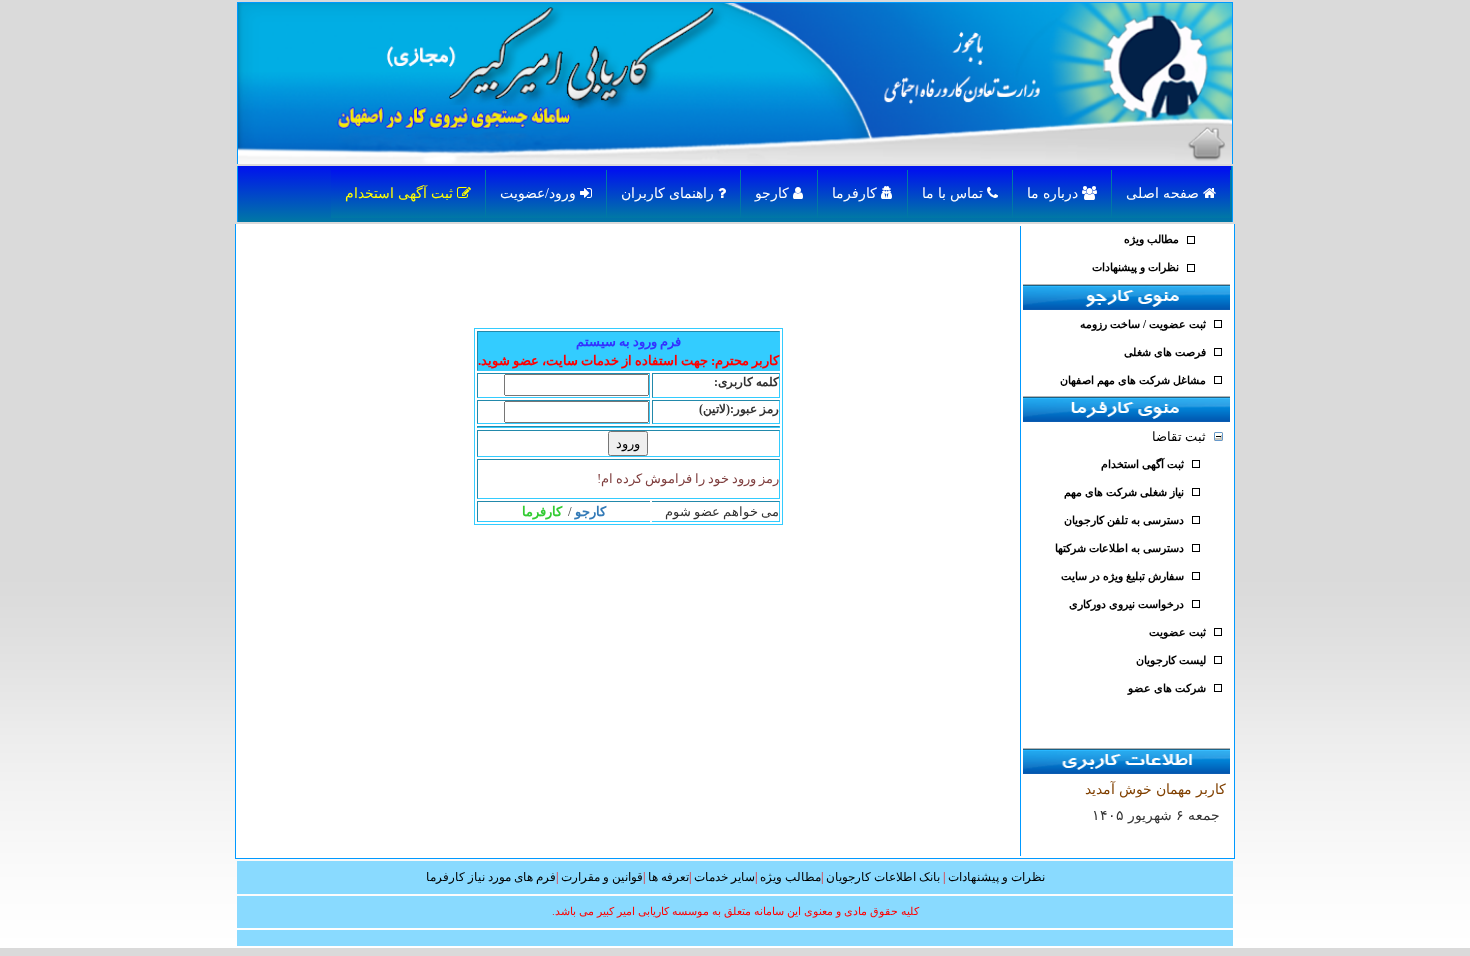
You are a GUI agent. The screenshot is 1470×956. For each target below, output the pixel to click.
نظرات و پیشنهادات (1135, 267)
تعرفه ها (668, 877)
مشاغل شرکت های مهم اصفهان (1133, 380)
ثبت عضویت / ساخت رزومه (1143, 324)
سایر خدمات (724, 877)
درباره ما (1054, 193)
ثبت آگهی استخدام (401, 193)
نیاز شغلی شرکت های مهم (1124, 492)
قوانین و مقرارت (602, 877)
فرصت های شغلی (1165, 352)
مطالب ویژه (1151, 239)
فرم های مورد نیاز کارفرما (491, 877)
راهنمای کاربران (669, 193)
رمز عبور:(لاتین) (739, 409)
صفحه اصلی (1164, 193)
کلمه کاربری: (746, 382)
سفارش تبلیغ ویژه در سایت (1122, 576)
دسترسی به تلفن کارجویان (1124, 520)
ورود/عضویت (540, 193)
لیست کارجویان (1171, 660)
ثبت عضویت (1177, 632)
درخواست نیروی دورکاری (1126, 604)
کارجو (774, 193)
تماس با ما (954, 193)
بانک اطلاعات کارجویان (883, 877)
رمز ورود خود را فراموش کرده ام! (688, 478)
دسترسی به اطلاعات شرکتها (1119, 548)
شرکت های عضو (1167, 688)
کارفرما (856, 193)
